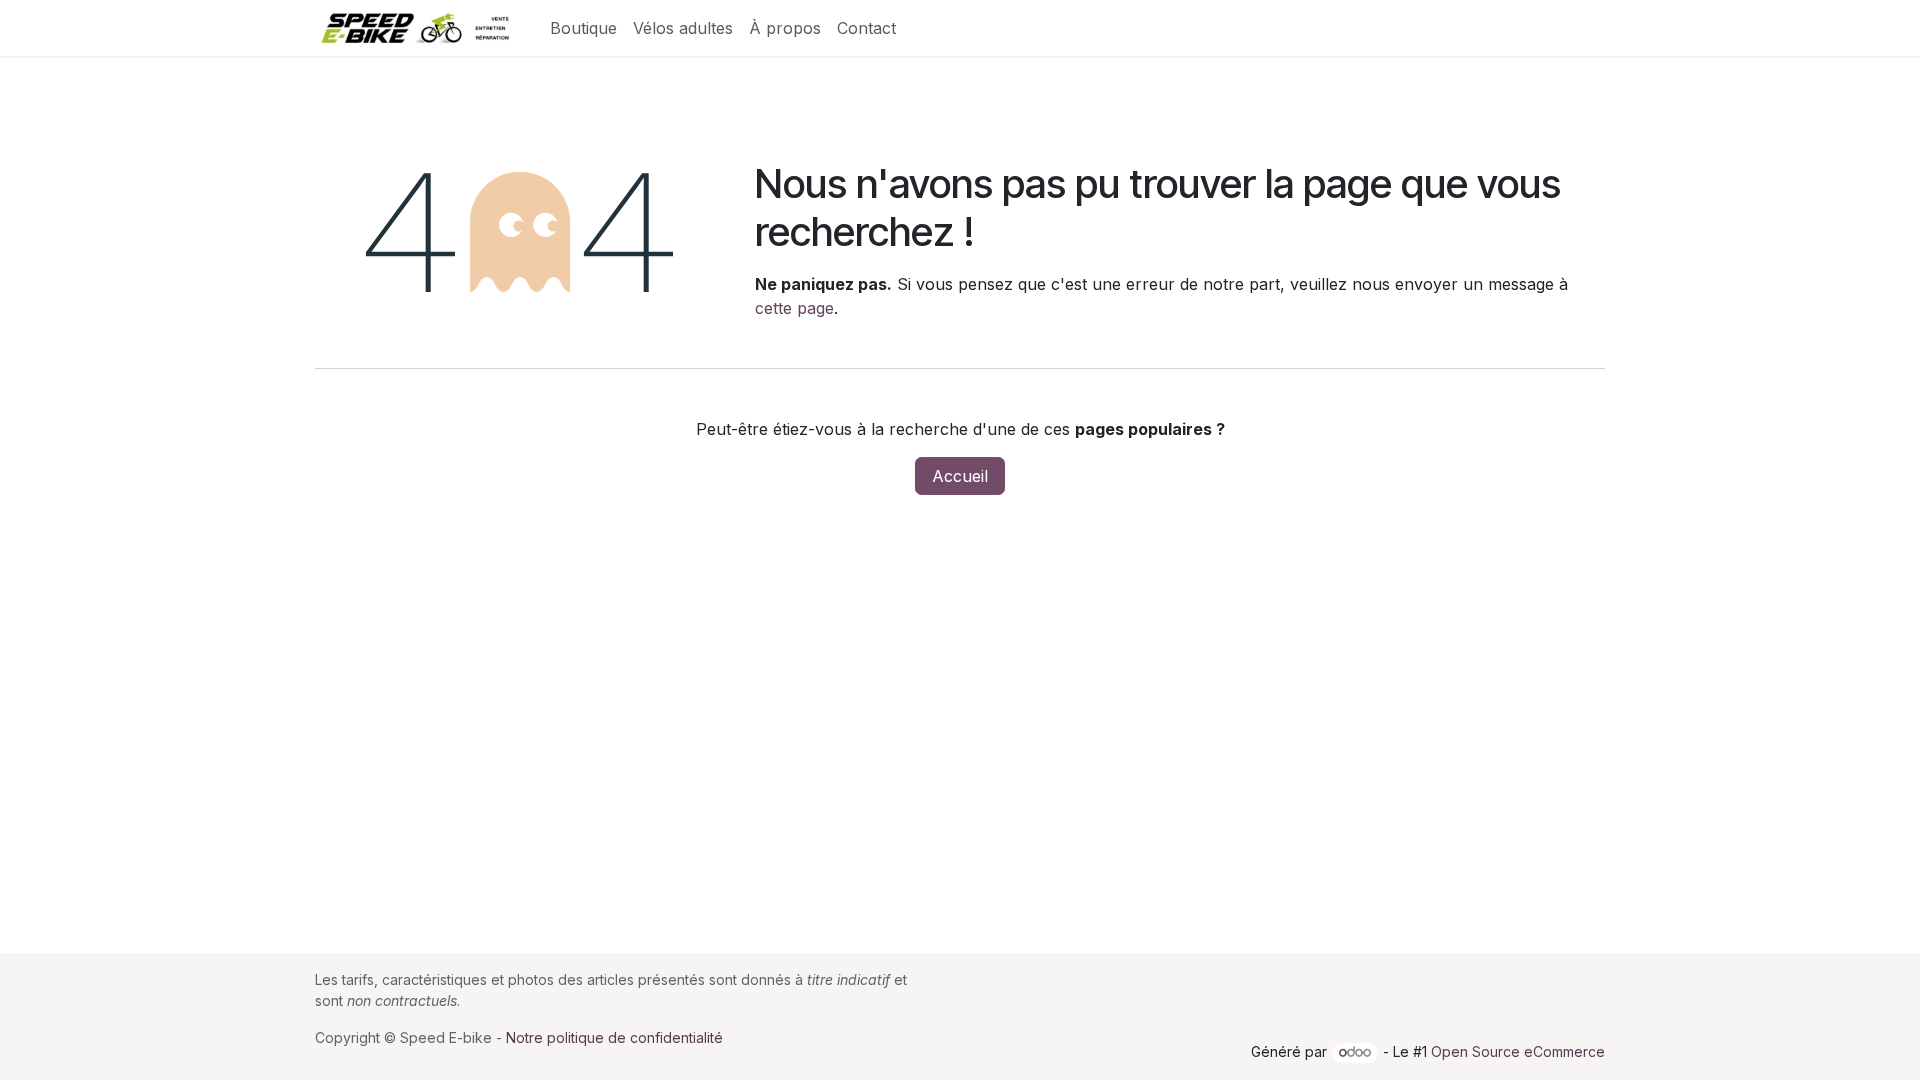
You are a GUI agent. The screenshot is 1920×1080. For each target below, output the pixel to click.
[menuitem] (583, 28)
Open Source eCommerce (1518, 1051)
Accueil (960, 476)
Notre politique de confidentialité (614, 1037)
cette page (794, 308)
